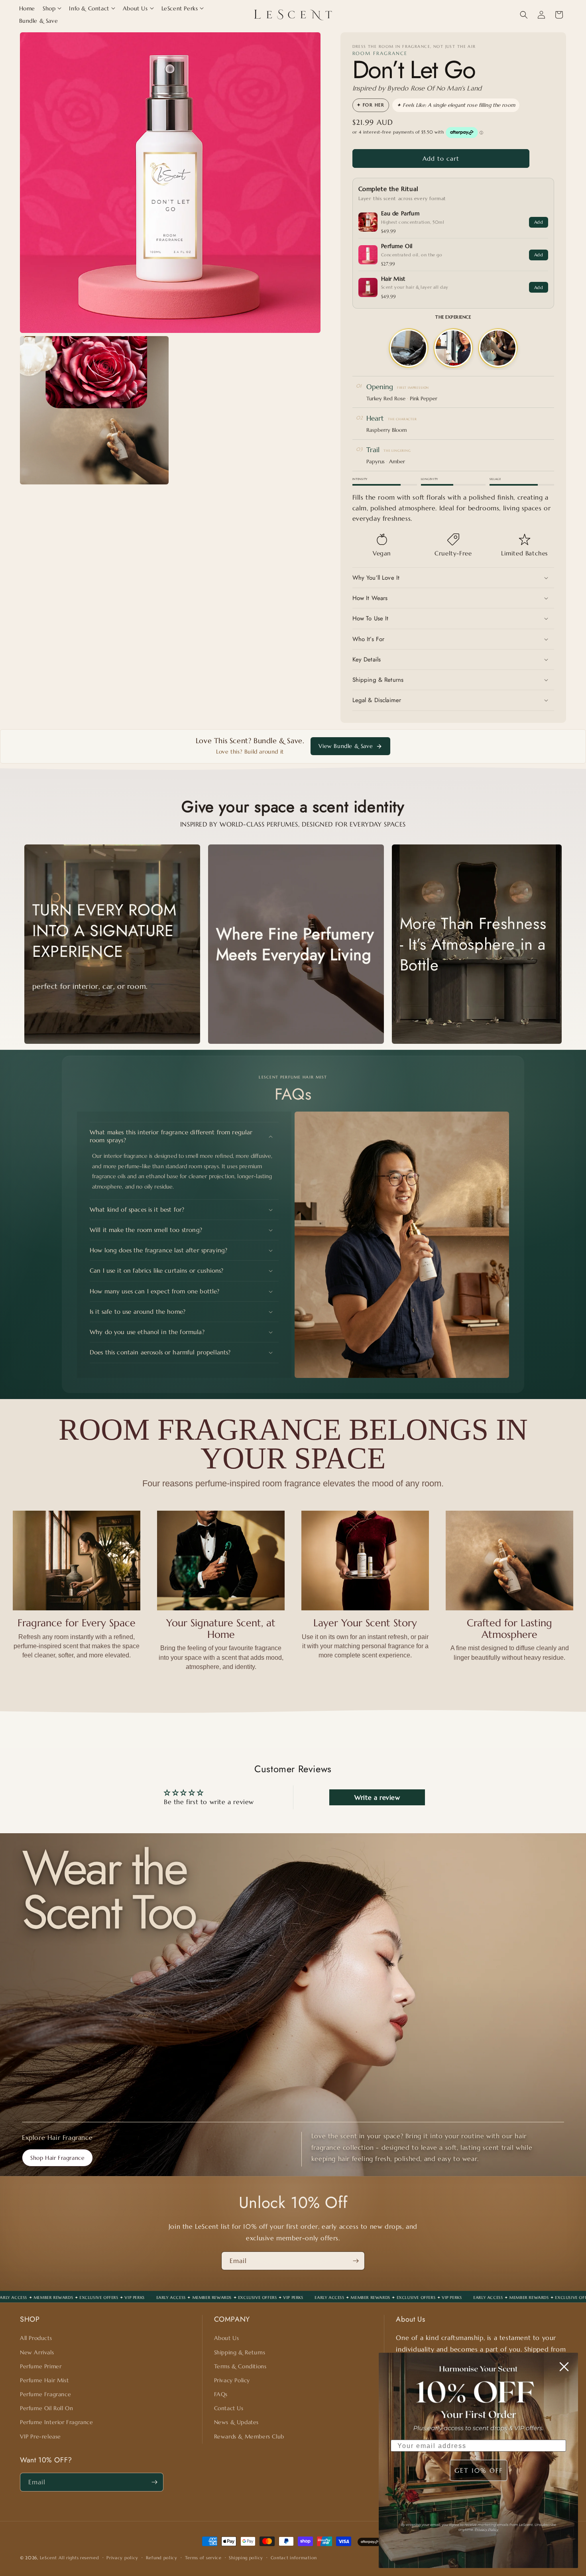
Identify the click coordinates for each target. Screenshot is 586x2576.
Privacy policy (122, 2558)
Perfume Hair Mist (44, 2380)
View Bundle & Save (346, 746)
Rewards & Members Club (249, 2436)
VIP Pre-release (40, 2436)
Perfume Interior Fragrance (57, 2422)
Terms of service (203, 2558)
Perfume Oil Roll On (46, 2408)
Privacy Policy (232, 2380)
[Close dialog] (564, 2367)
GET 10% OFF (479, 2470)
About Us (227, 2338)
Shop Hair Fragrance (57, 2158)
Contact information (294, 2558)
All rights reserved (79, 2558)
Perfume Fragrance (45, 2394)
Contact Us (229, 2408)
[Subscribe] (356, 2261)
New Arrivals (37, 2352)
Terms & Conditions (240, 2366)
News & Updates (236, 2422)
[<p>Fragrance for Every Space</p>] (77, 1561)
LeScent (48, 2558)
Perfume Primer (41, 2366)
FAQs (221, 2394)
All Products (36, 2338)
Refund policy (162, 2558)
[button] (52, 8)
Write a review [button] (377, 1797)
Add (539, 222)
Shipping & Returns (240, 2352)
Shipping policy (246, 2558)
